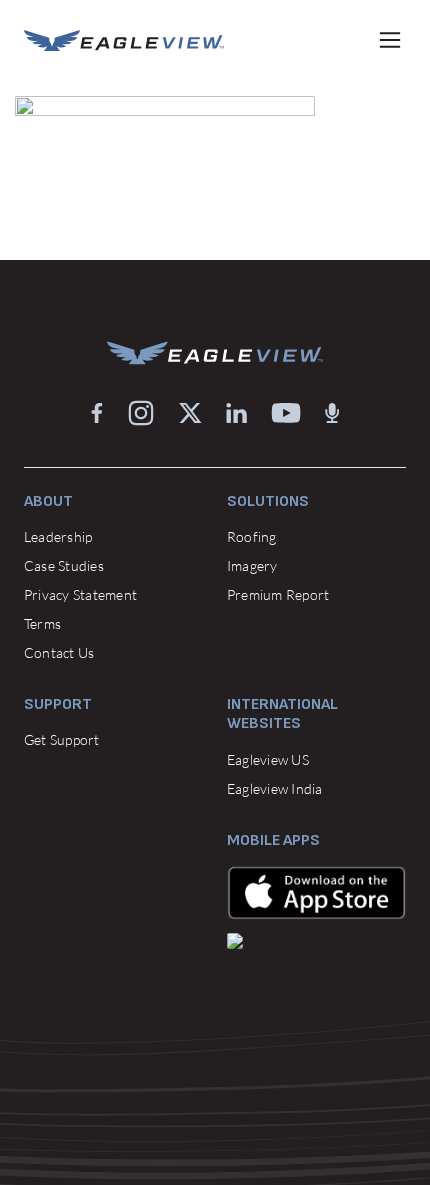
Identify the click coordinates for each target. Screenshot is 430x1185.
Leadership (58, 536)
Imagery (252, 565)
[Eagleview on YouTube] (286, 413)
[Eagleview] (124, 40)
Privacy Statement (80, 594)
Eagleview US (268, 759)
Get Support (62, 739)
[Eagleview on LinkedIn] (236, 413)
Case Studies (64, 565)
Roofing (252, 536)
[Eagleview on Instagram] (141, 413)
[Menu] (390, 40)
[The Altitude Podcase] (332, 413)
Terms (42, 623)
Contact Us (59, 652)
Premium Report (278, 594)
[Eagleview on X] (190, 413)
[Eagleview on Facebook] (97, 413)
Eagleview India (275, 788)
